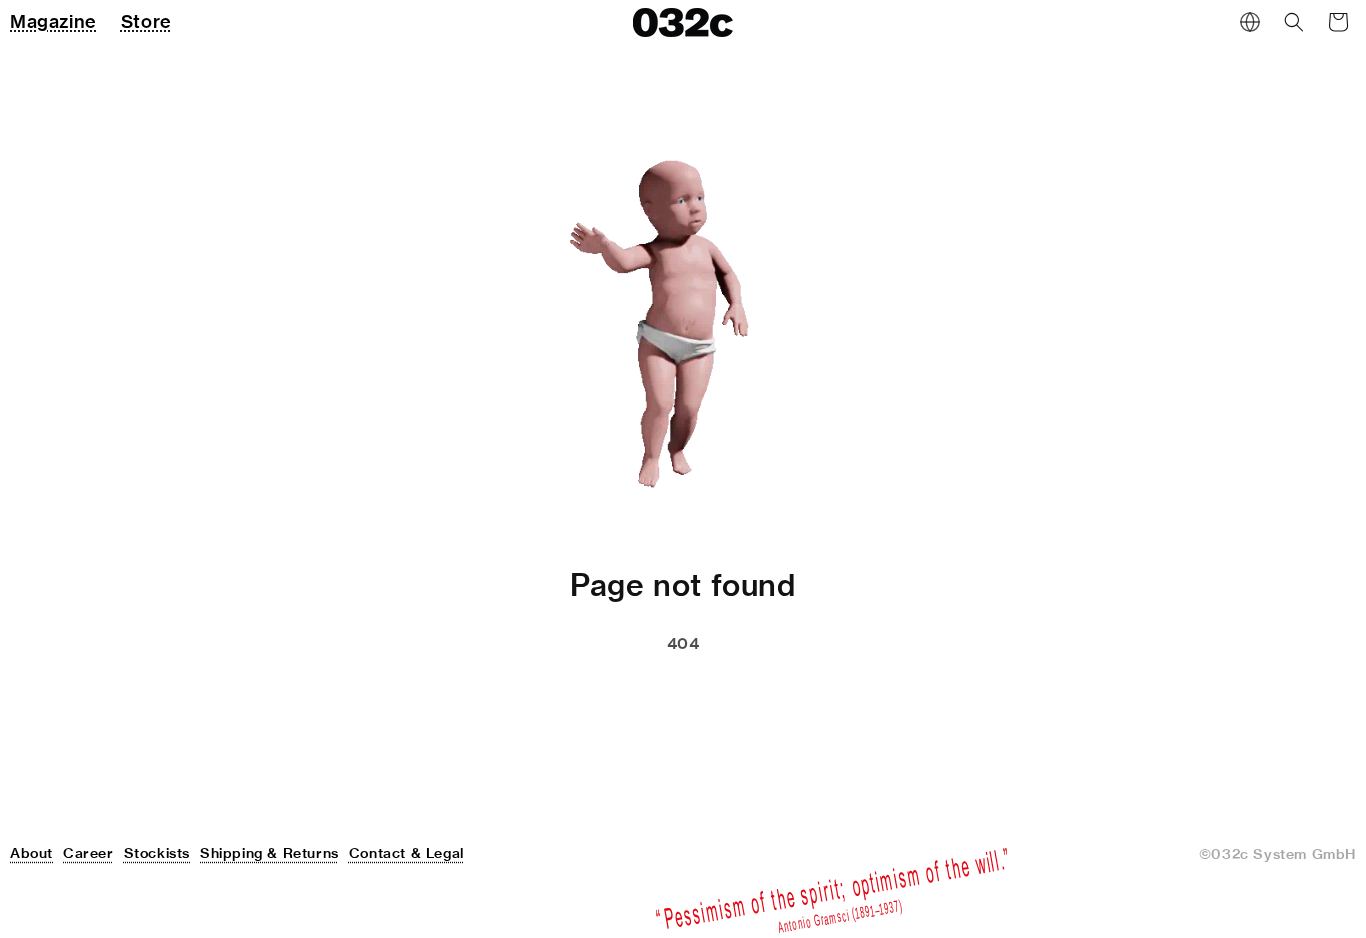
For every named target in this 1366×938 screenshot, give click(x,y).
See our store (575, 694)
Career (88, 853)
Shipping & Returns (269, 853)
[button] (1294, 22)
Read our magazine (771, 694)
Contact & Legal (406, 853)
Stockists (157, 853)
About (31, 853)
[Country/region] (1250, 22)
